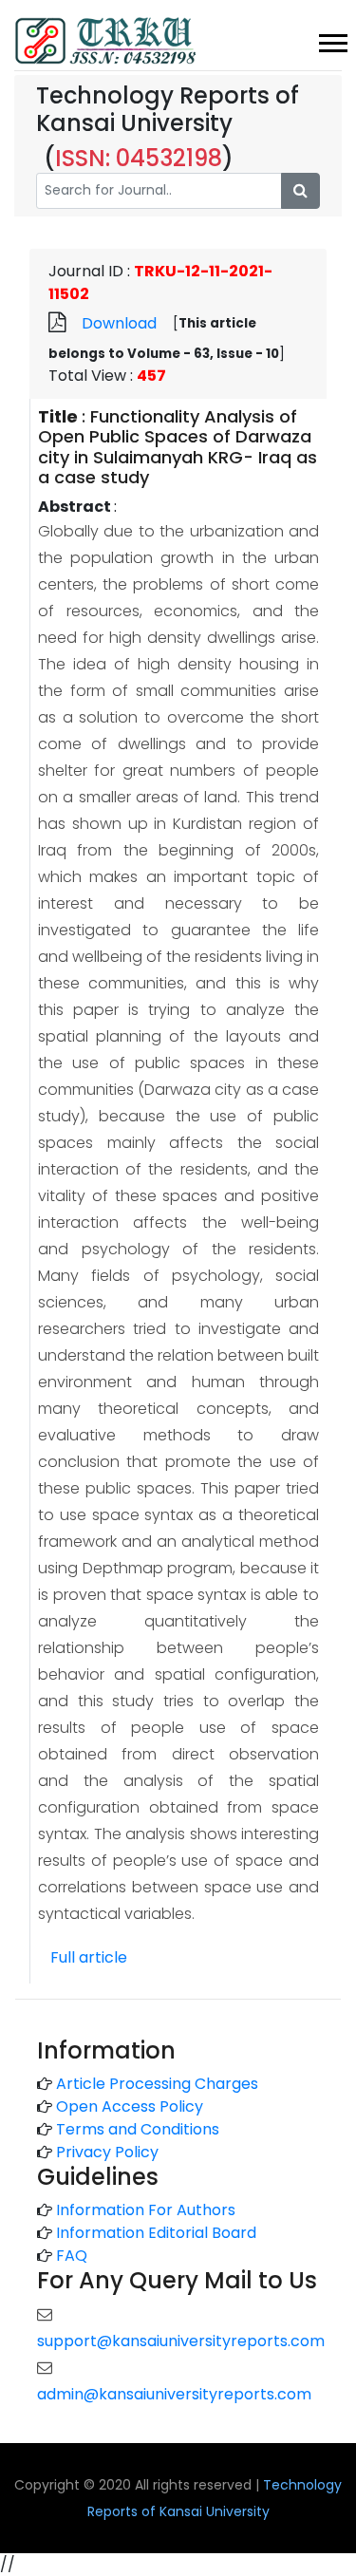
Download (119, 323)
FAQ (72, 2256)
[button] (332, 39)
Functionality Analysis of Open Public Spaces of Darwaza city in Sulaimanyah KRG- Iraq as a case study (178, 447)
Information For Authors (146, 2210)
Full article (89, 1957)
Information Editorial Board (156, 2233)
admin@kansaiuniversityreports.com (174, 2394)
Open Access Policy (130, 2106)
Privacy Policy (107, 2152)
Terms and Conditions (138, 2129)
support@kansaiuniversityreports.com (181, 2341)
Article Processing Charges (157, 2084)
